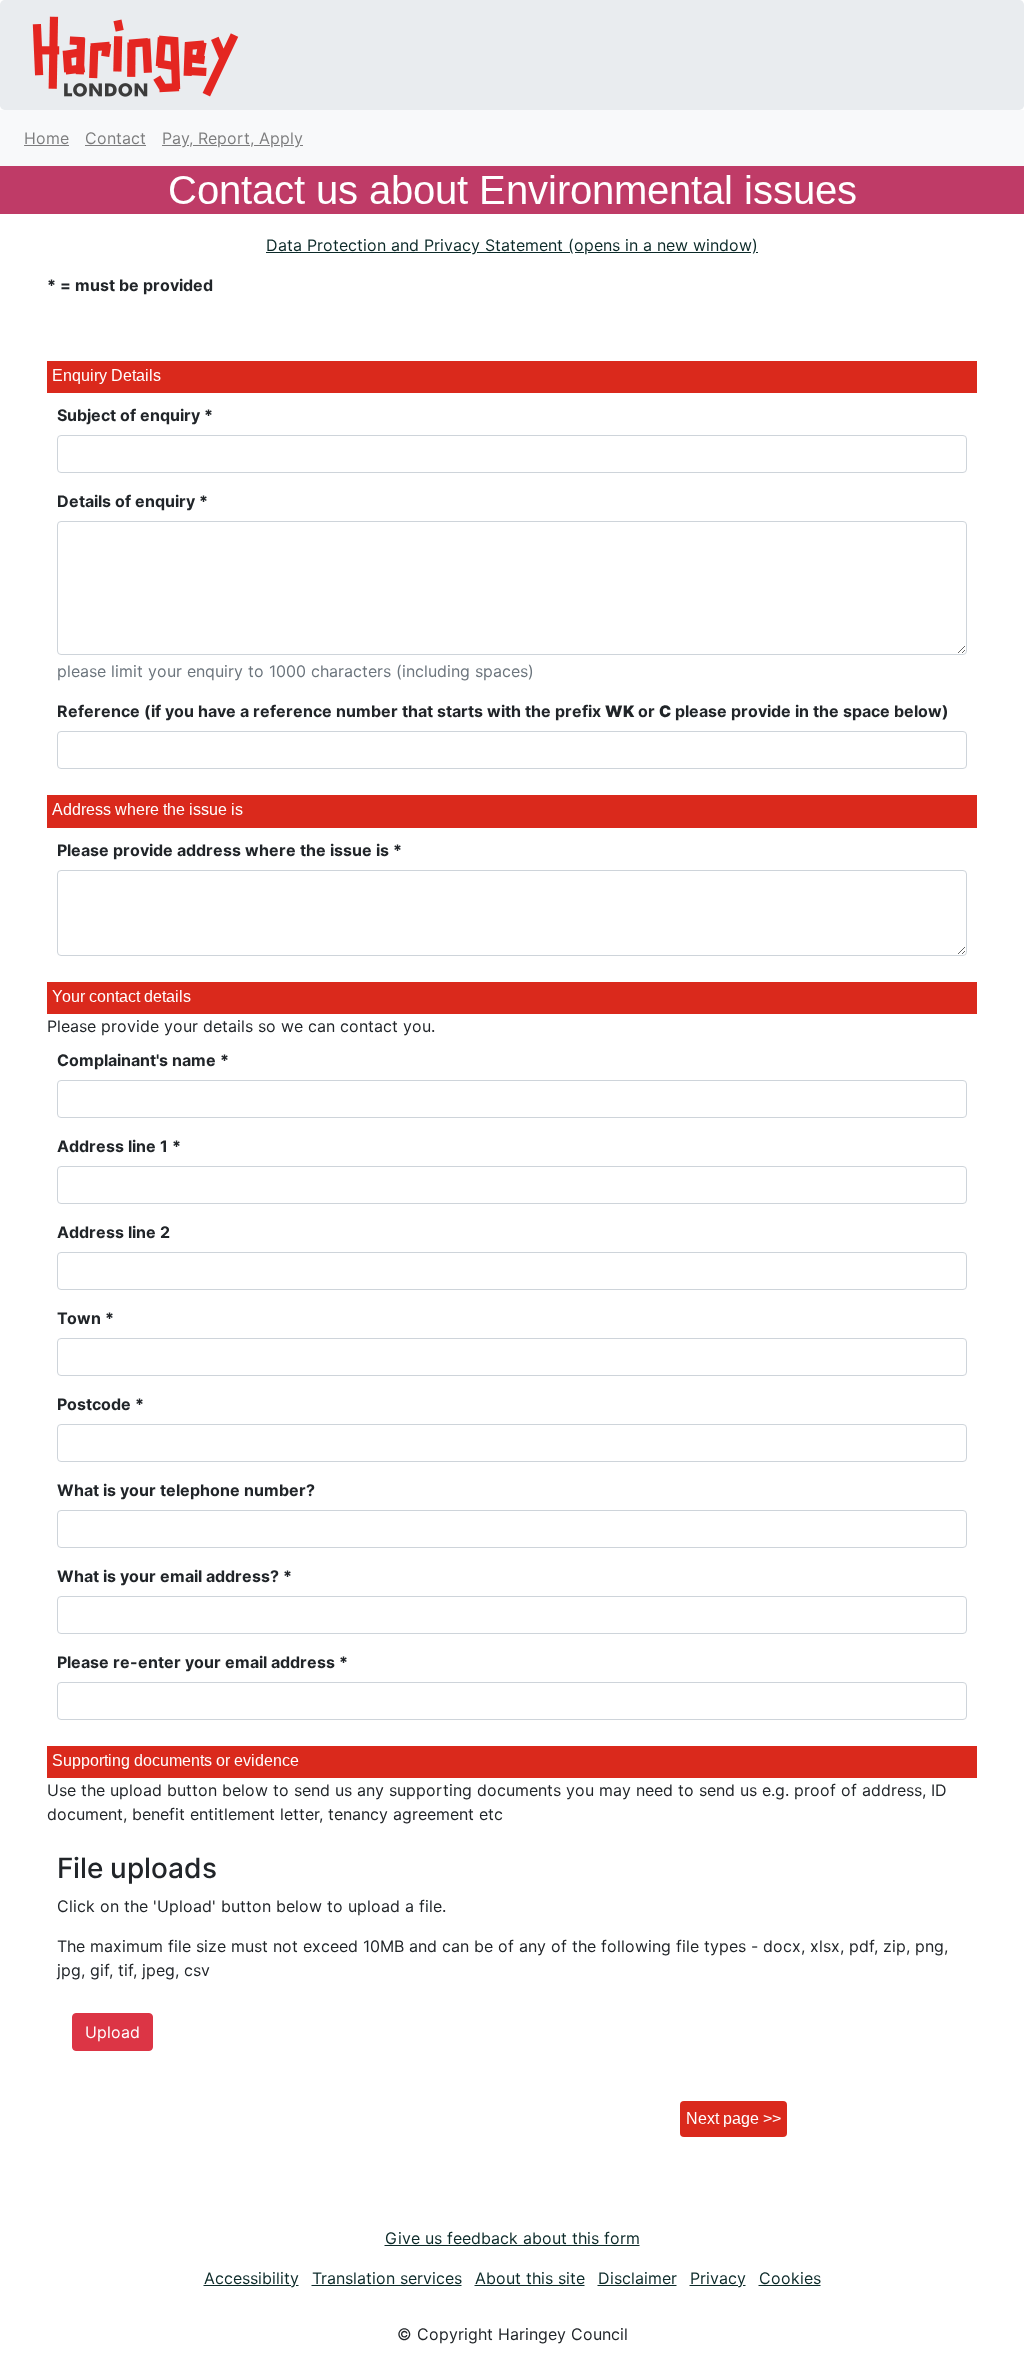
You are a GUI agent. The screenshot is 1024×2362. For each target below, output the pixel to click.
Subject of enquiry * (135, 415)
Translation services (387, 2278)
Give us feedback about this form (512, 2238)
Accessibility (251, 2278)
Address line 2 (113, 1232)
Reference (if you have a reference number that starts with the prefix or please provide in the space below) (503, 711)
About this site (530, 2278)
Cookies (790, 2278)
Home (46, 138)
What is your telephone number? (186, 1490)
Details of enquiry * (132, 501)
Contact (115, 138)
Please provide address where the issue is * (229, 850)
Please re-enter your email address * (202, 1662)
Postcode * (100, 1404)
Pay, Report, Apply (232, 138)
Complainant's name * (143, 1060)
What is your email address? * (174, 1576)
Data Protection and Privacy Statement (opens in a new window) (512, 245)
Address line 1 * (119, 1146)
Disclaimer (637, 2278)
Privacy (718, 2278)
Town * (85, 1318)
